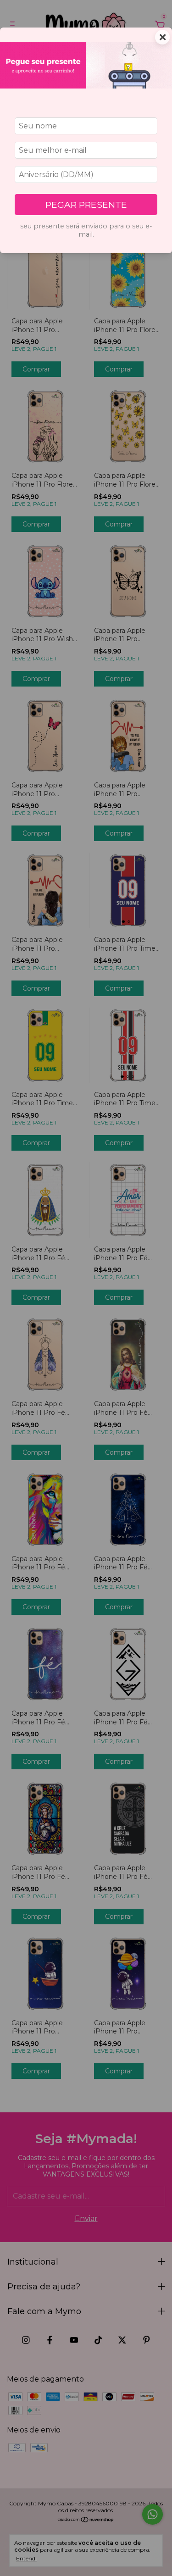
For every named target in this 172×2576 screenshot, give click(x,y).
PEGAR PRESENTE (86, 205)
